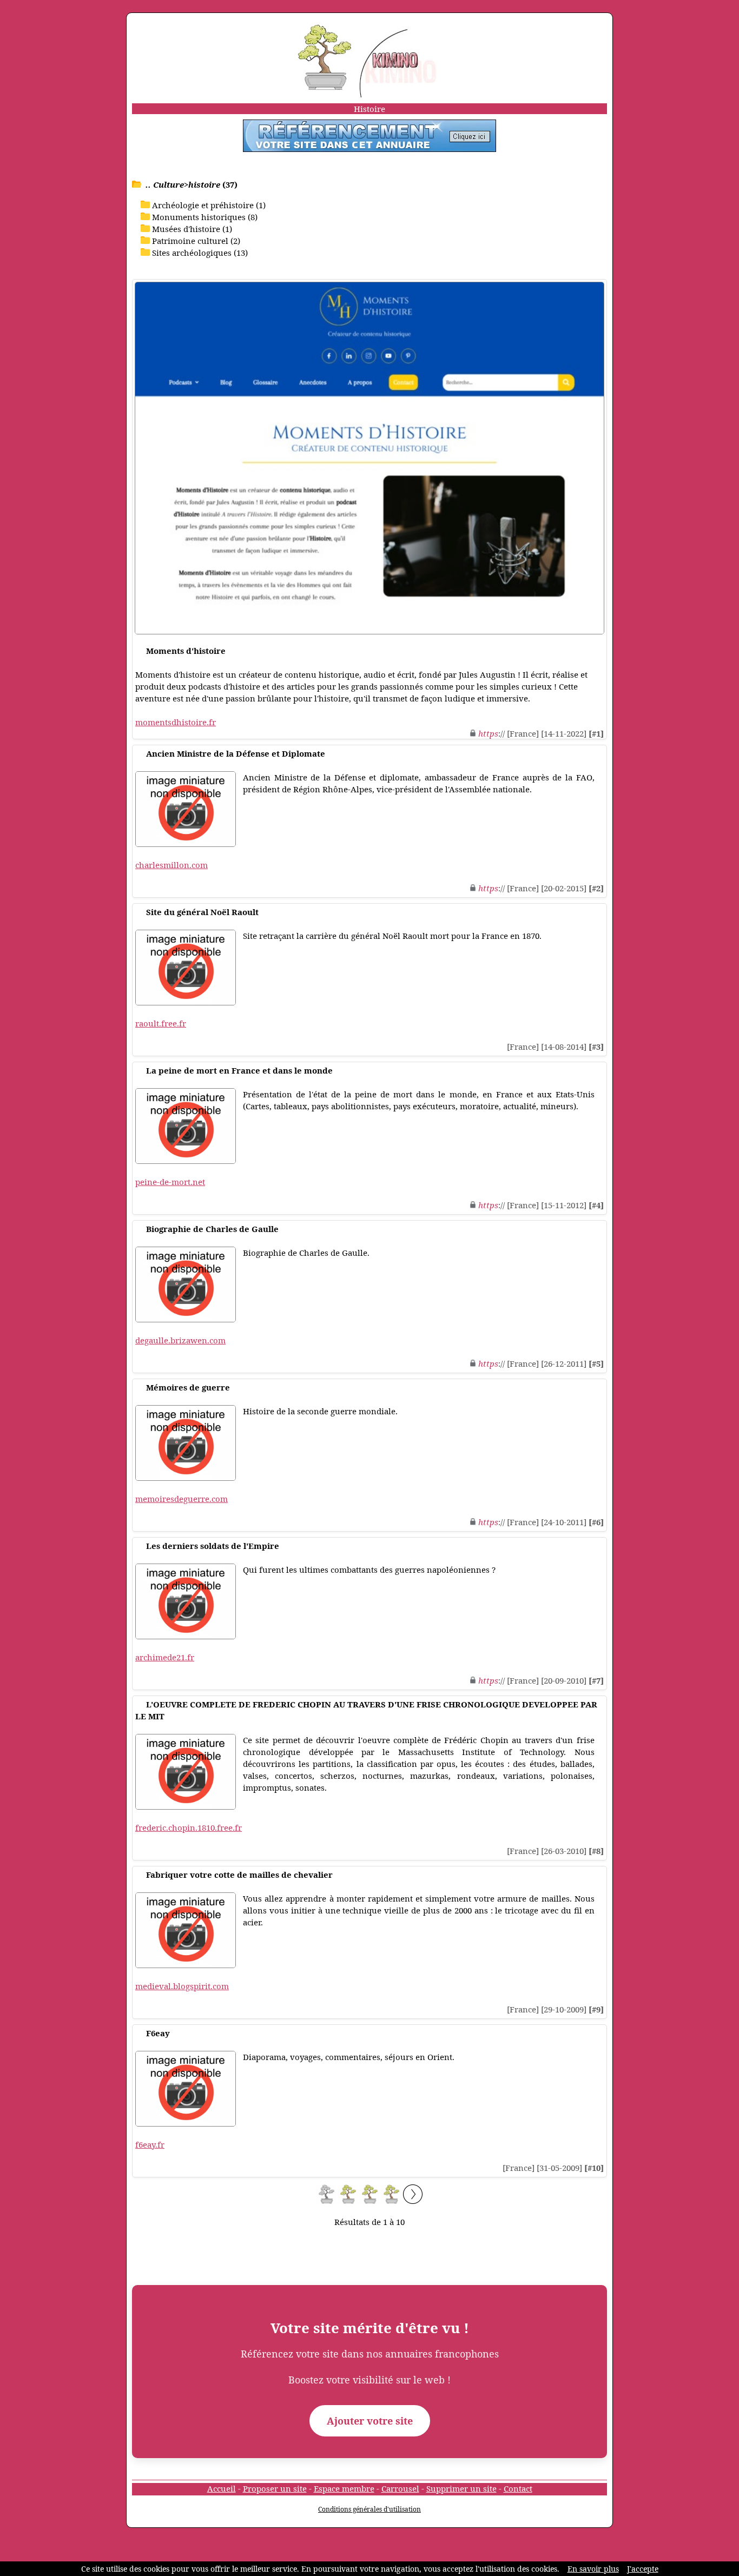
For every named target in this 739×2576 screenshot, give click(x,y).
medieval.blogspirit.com (182, 1986)
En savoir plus (593, 2569)
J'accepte (643, 2569)
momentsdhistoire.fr (176, 722)
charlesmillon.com (171, 865)
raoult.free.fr (161, 1023)
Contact (518, 2488)
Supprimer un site (461, 2488)
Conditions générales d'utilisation (369, 2509)
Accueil (222, 2488)
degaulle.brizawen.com (180, 1340)
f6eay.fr (150, 2144)
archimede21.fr (165, 1657)
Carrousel (400, 2488)
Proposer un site (275, 2488)
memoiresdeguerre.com (182, 1499)
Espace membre (344, 2488)
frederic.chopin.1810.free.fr (189, 1827)
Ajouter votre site (370, 2421)
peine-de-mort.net (170, 1182)
